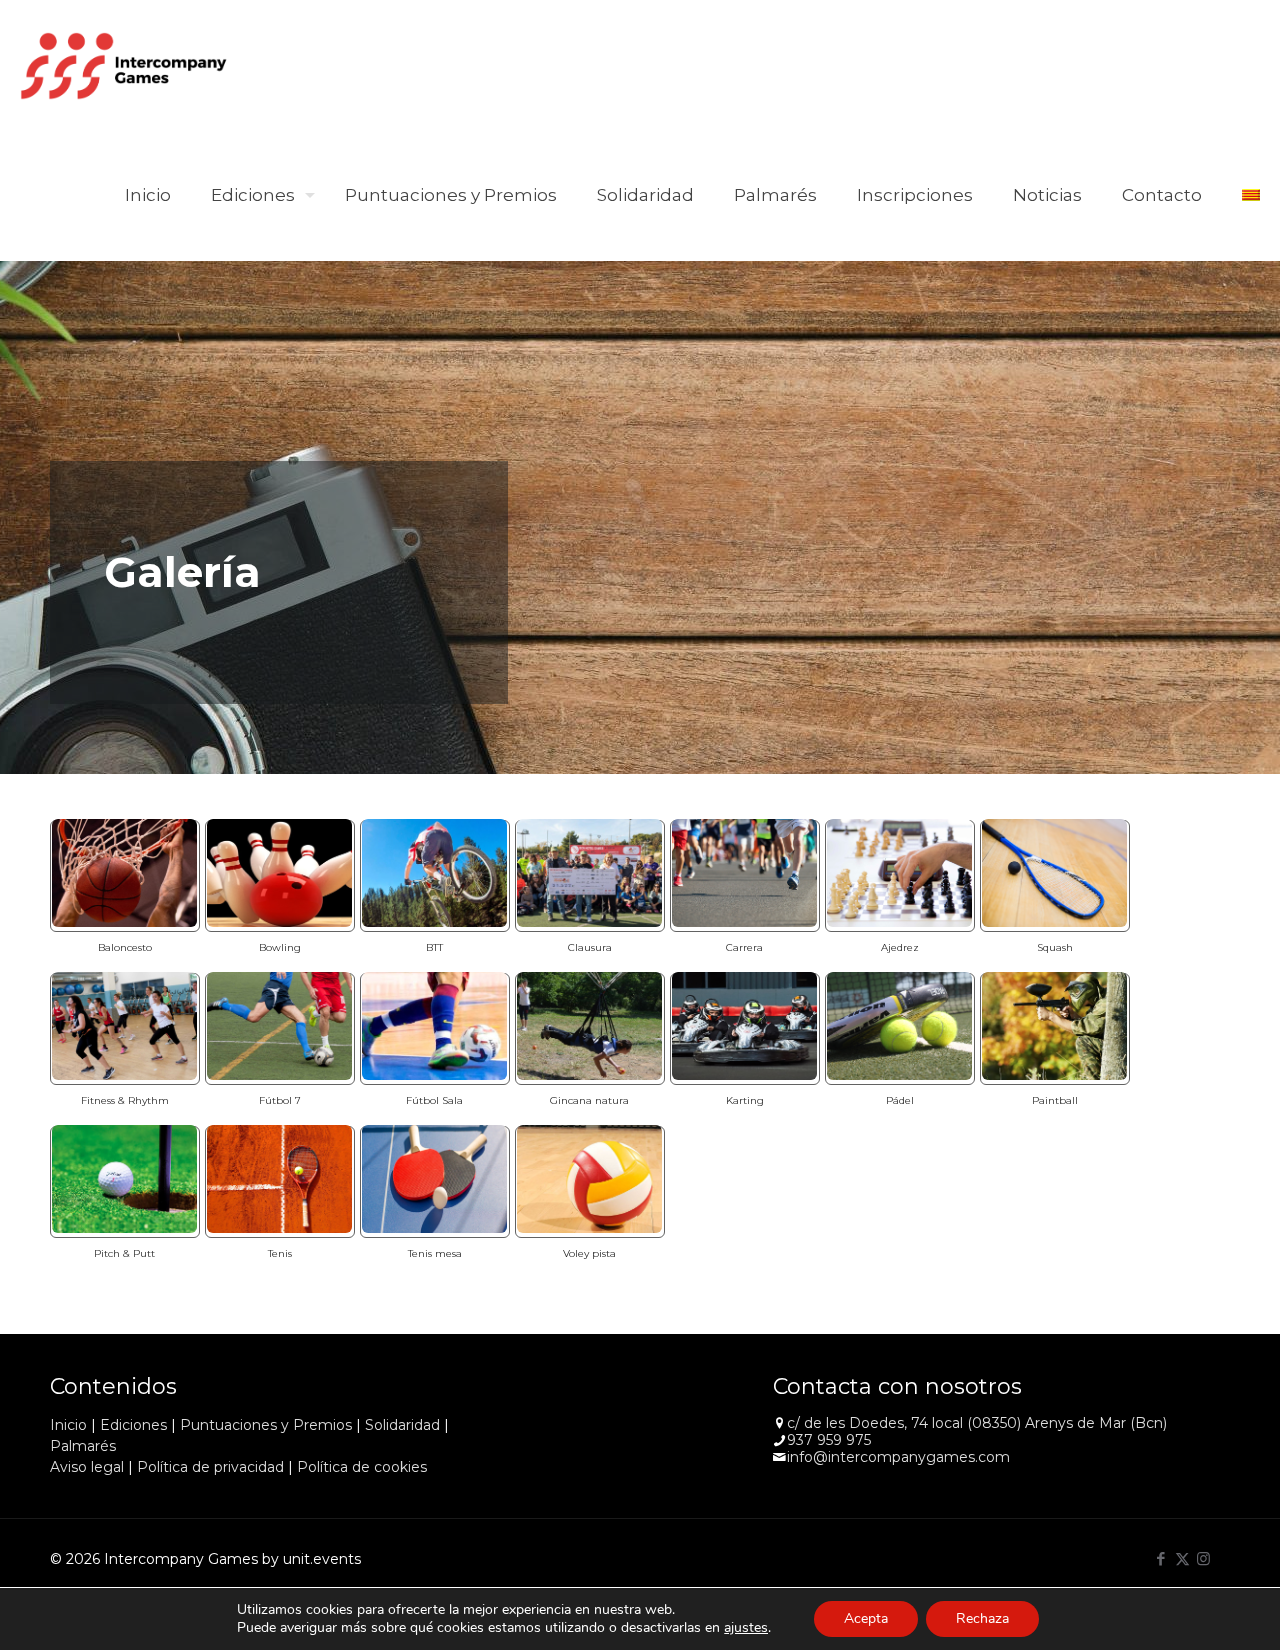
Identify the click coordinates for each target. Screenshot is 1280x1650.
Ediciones (133, 1425)
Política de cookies (362, 1467)
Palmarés (83, 1446)
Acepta (866, 1618)
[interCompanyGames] (125, 65)
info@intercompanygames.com (898, 1457)
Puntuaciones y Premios (266, 1425)
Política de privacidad (210, 1467)
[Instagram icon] (1203, 1558)
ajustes (746, 1628)
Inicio (68, 1425)
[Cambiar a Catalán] (1251, 195)
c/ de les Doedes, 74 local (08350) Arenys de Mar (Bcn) (977, 1423)
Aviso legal (87, 1467)
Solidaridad (402, 1425)
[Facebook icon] (1161, 1558)
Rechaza (982, 1618)
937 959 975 (829, 1440)
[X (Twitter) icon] (1182, 1558)
